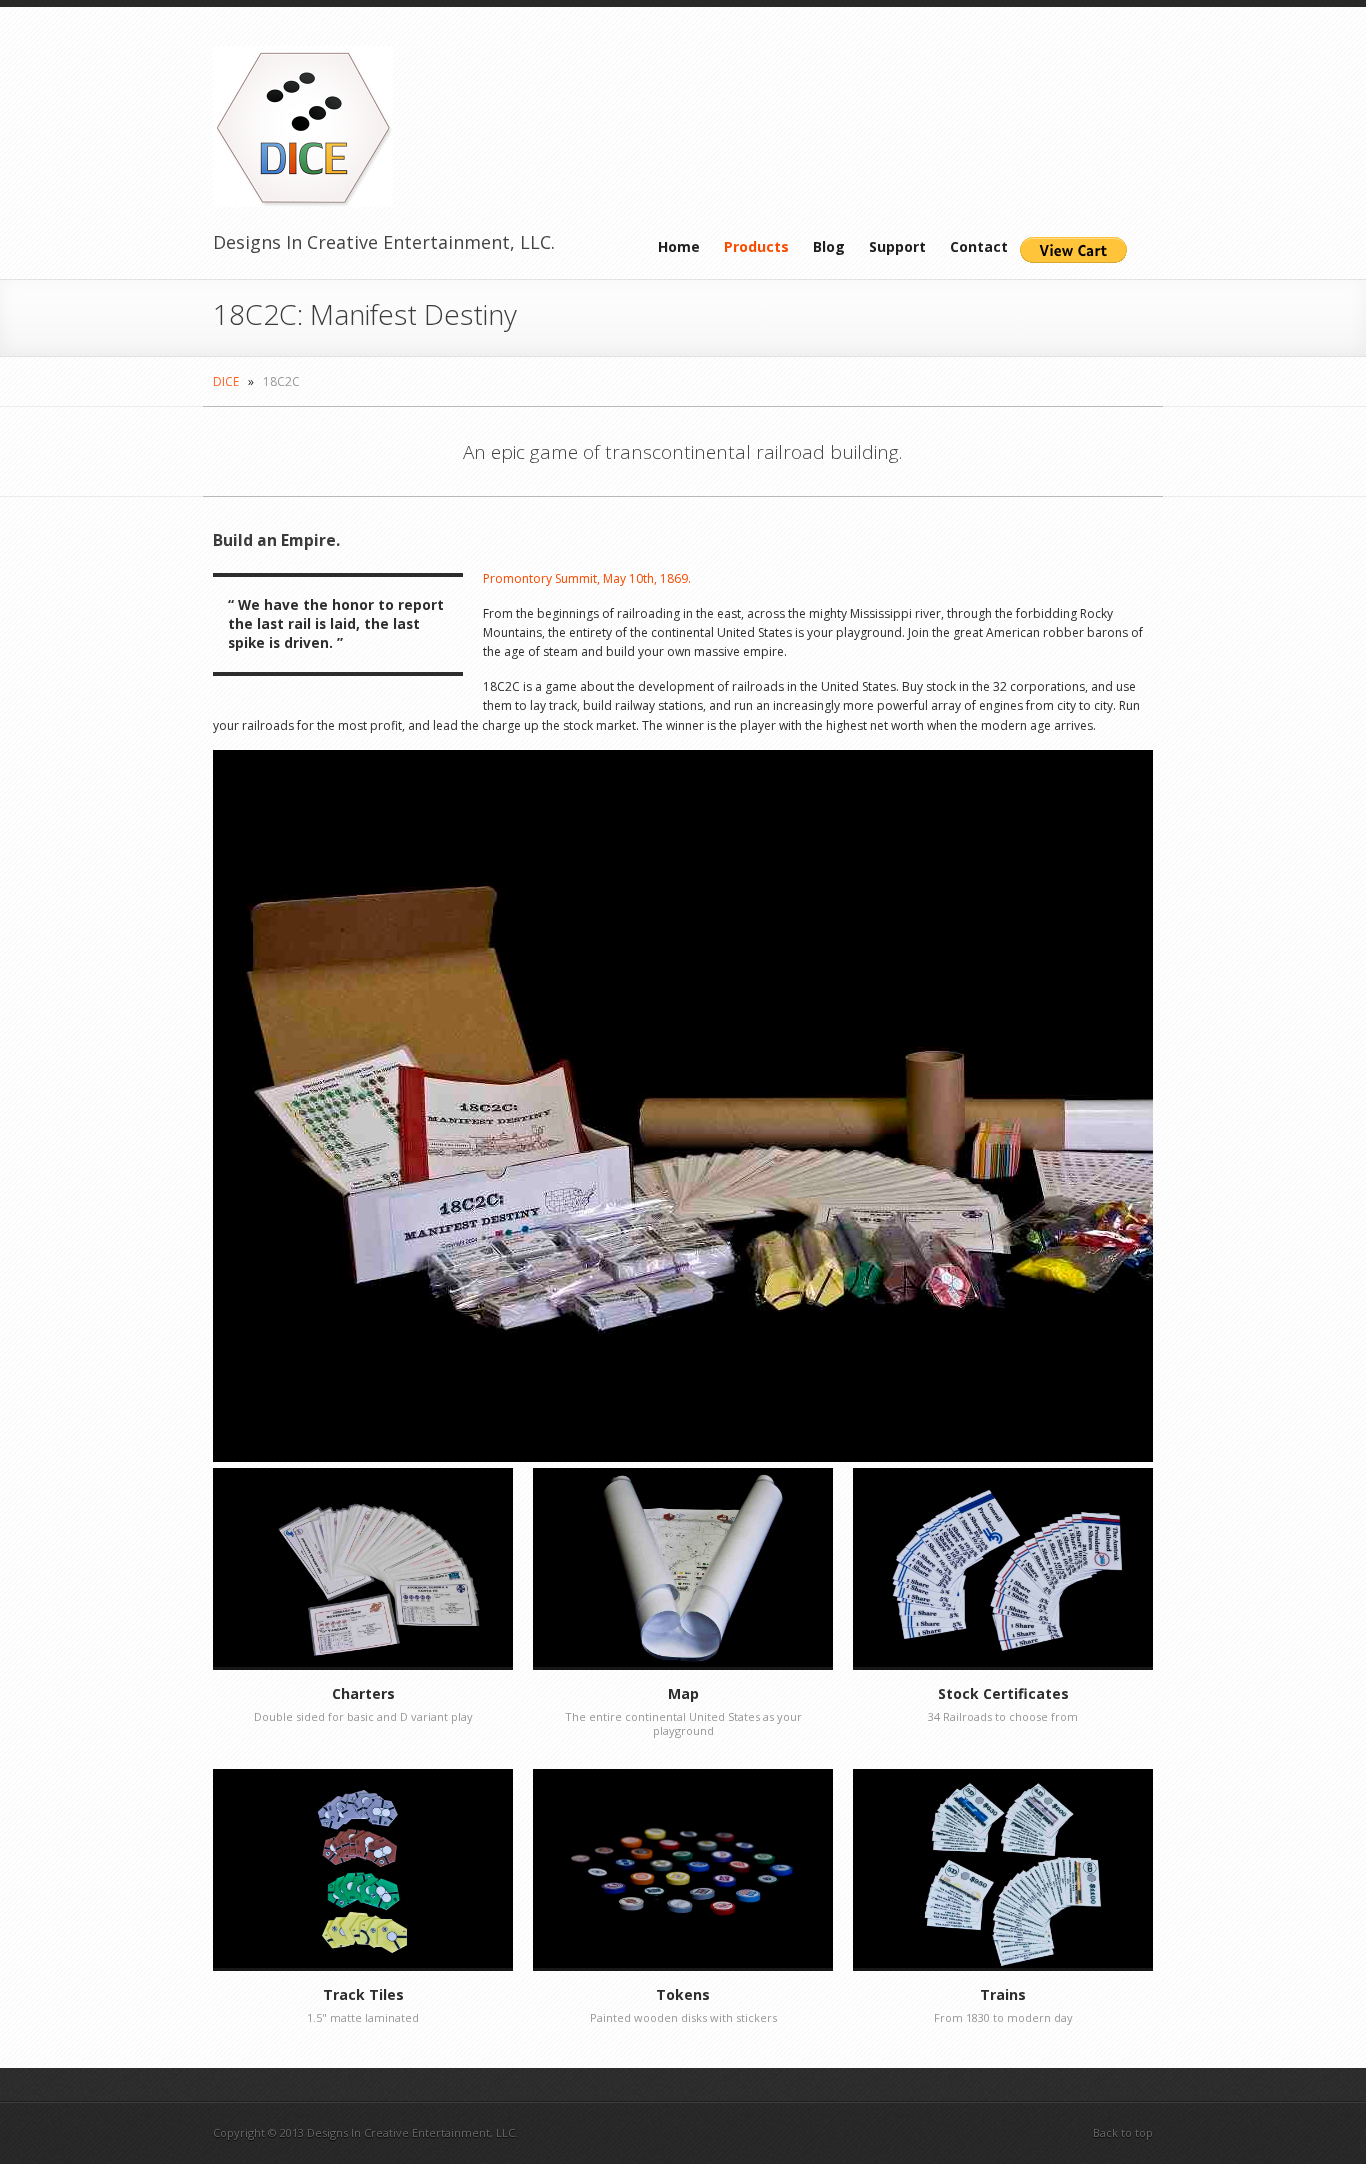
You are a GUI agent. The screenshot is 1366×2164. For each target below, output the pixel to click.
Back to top (1123, 2132)
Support (897, 246)
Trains (1003, 1994)
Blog (829, 246)
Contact (979, 246)
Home (679, 246)
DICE (226, 381)
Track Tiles (363, 1994)
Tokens (683, 1994)
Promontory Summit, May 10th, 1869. (587, 578)
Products (756, 246)
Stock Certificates (1003, 1693)
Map (683, 1693)
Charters (363, 1693)
